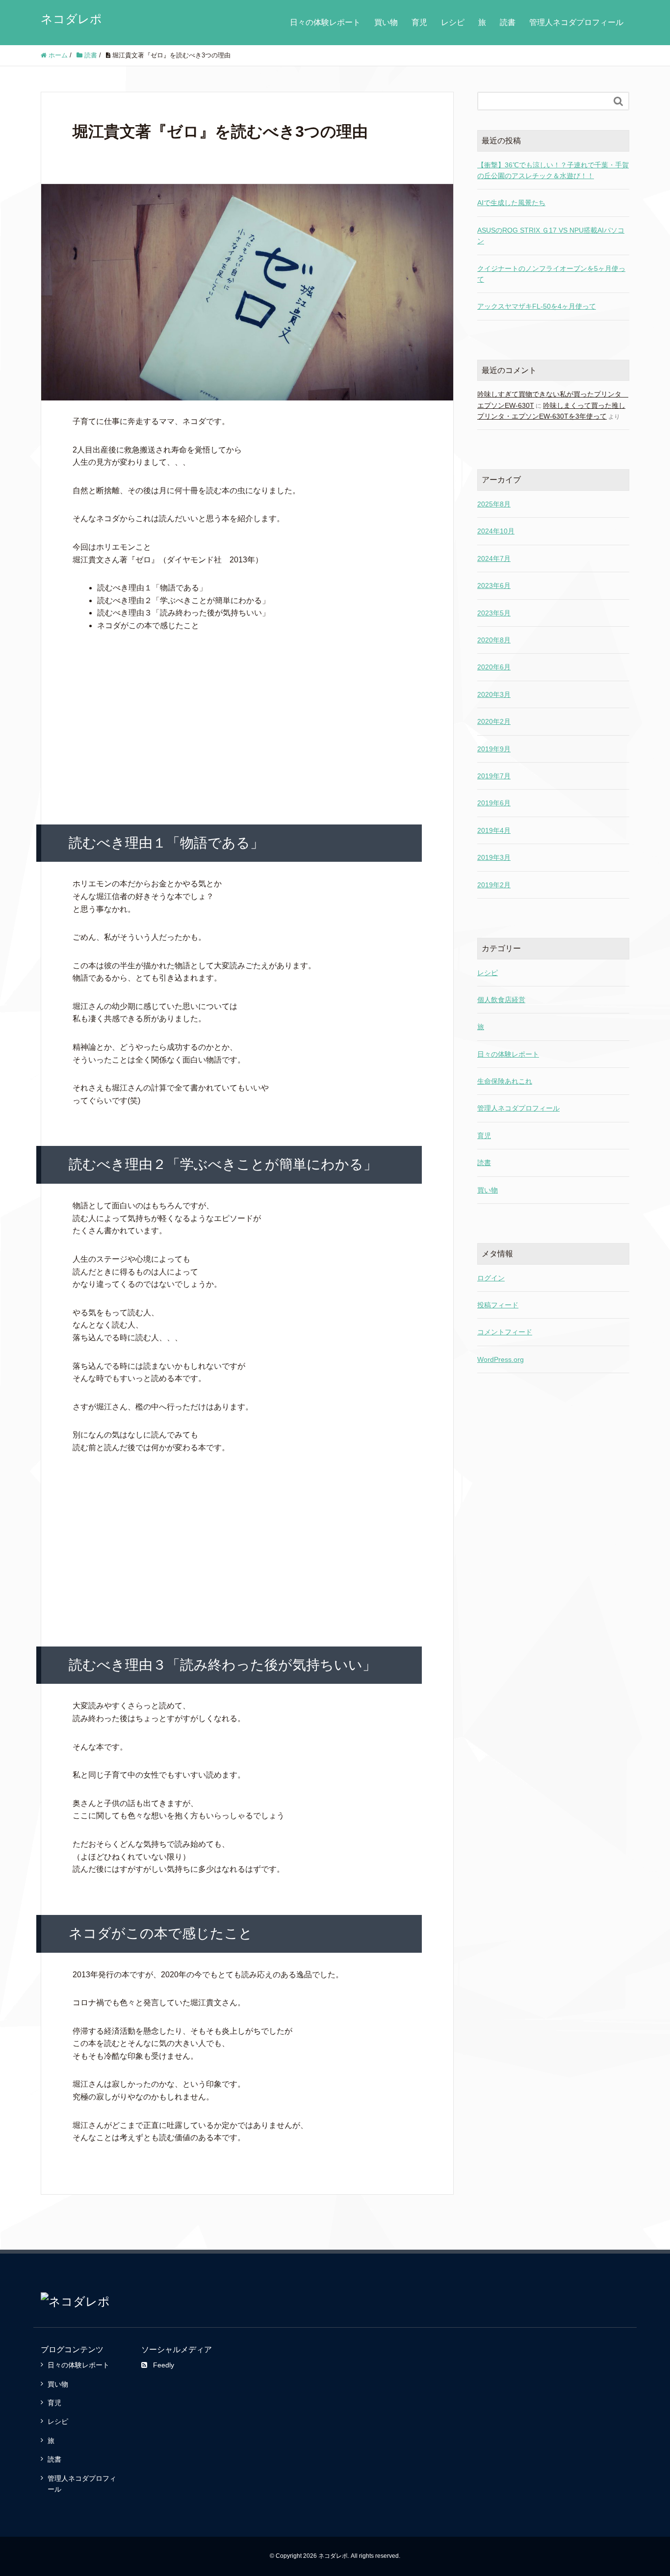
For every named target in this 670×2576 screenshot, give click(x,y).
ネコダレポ (71, 19)
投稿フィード (498, 1305)
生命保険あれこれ (505, 1081)
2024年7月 (494, 558)
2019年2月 (494, 885)
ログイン (491, 1278)
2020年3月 (494, 694)
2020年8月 (494, 640)
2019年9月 (494, 749)
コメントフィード (505, 1332)
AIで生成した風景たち (511, 203)
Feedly (164, 2365)
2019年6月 (494, 803)
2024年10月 (496, 531)
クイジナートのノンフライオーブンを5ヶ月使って (551, 274)
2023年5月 (494, 613)
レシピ (453, 22)
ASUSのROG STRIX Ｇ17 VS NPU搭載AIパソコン (551, 236)
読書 (508, 22)
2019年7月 (494, 776)
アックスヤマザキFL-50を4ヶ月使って (537, 306)
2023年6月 (494, 585)
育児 (419, 22)
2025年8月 (494, 504)
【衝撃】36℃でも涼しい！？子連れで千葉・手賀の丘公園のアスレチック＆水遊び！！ (553, 170)
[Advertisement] (247, 717)
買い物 (386, 22)
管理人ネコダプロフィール (576, 22)
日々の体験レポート (325, 22)
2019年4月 (494, 830)
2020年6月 (494, 667)
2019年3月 (494, 857)
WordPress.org (501, 1359)
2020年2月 (494, 721)
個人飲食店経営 (501, 1000)
